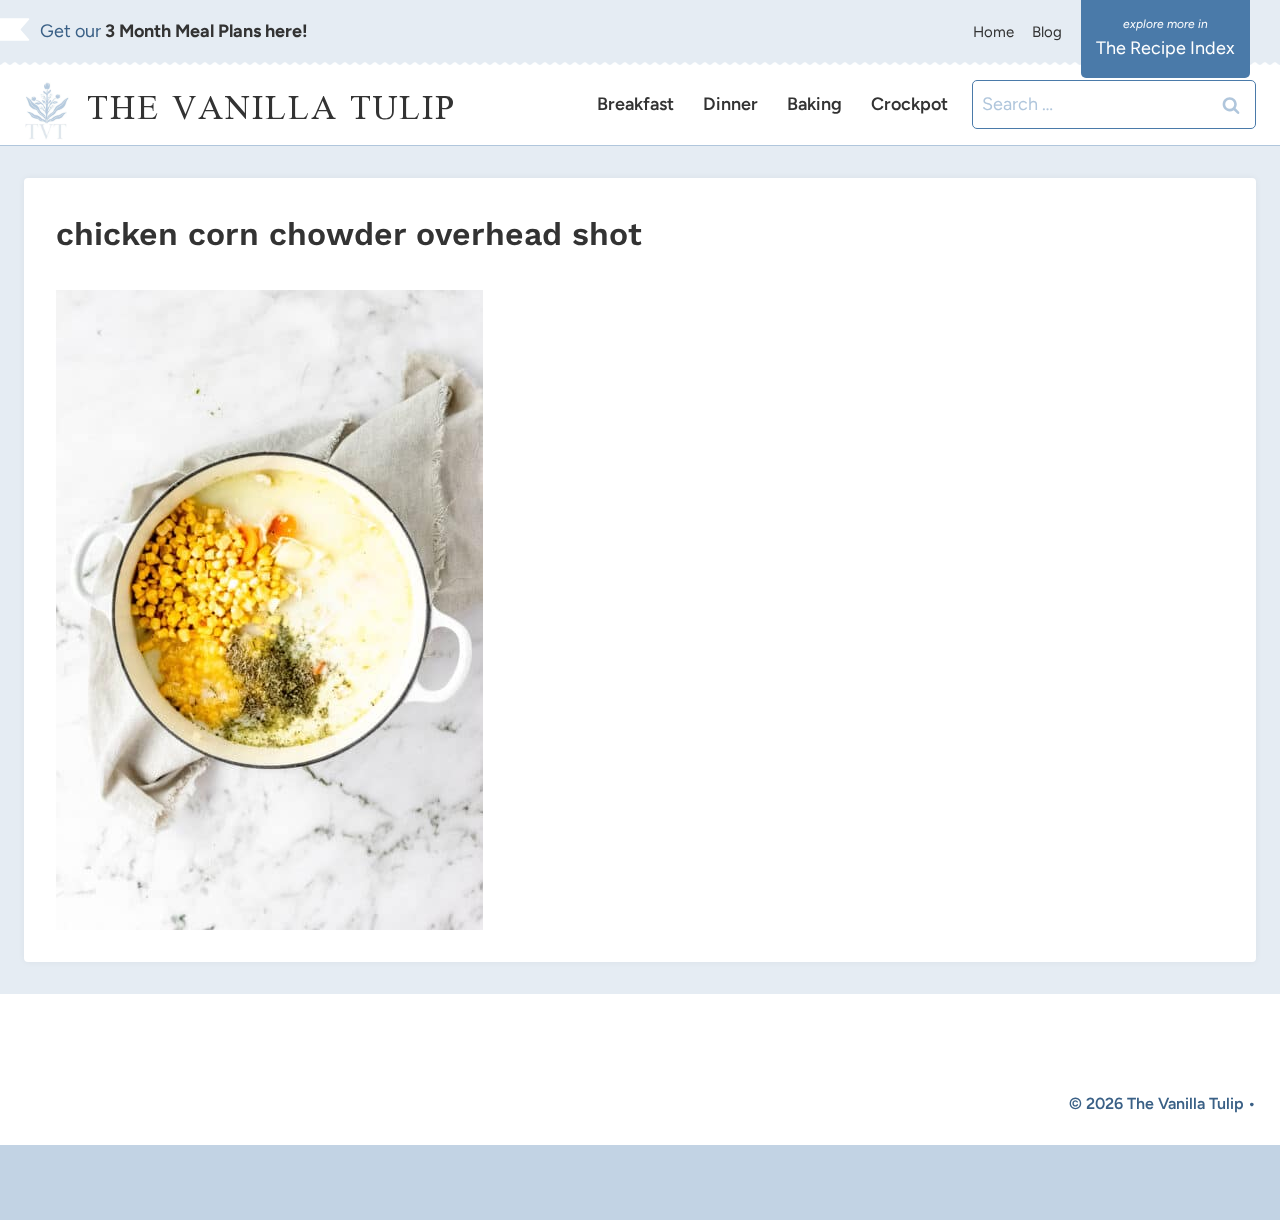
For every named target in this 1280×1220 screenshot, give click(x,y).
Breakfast (635, 104)
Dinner (730, 104)
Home (993, 32)
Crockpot (909, 104)
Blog (1047, 32)
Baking (814, 104)
